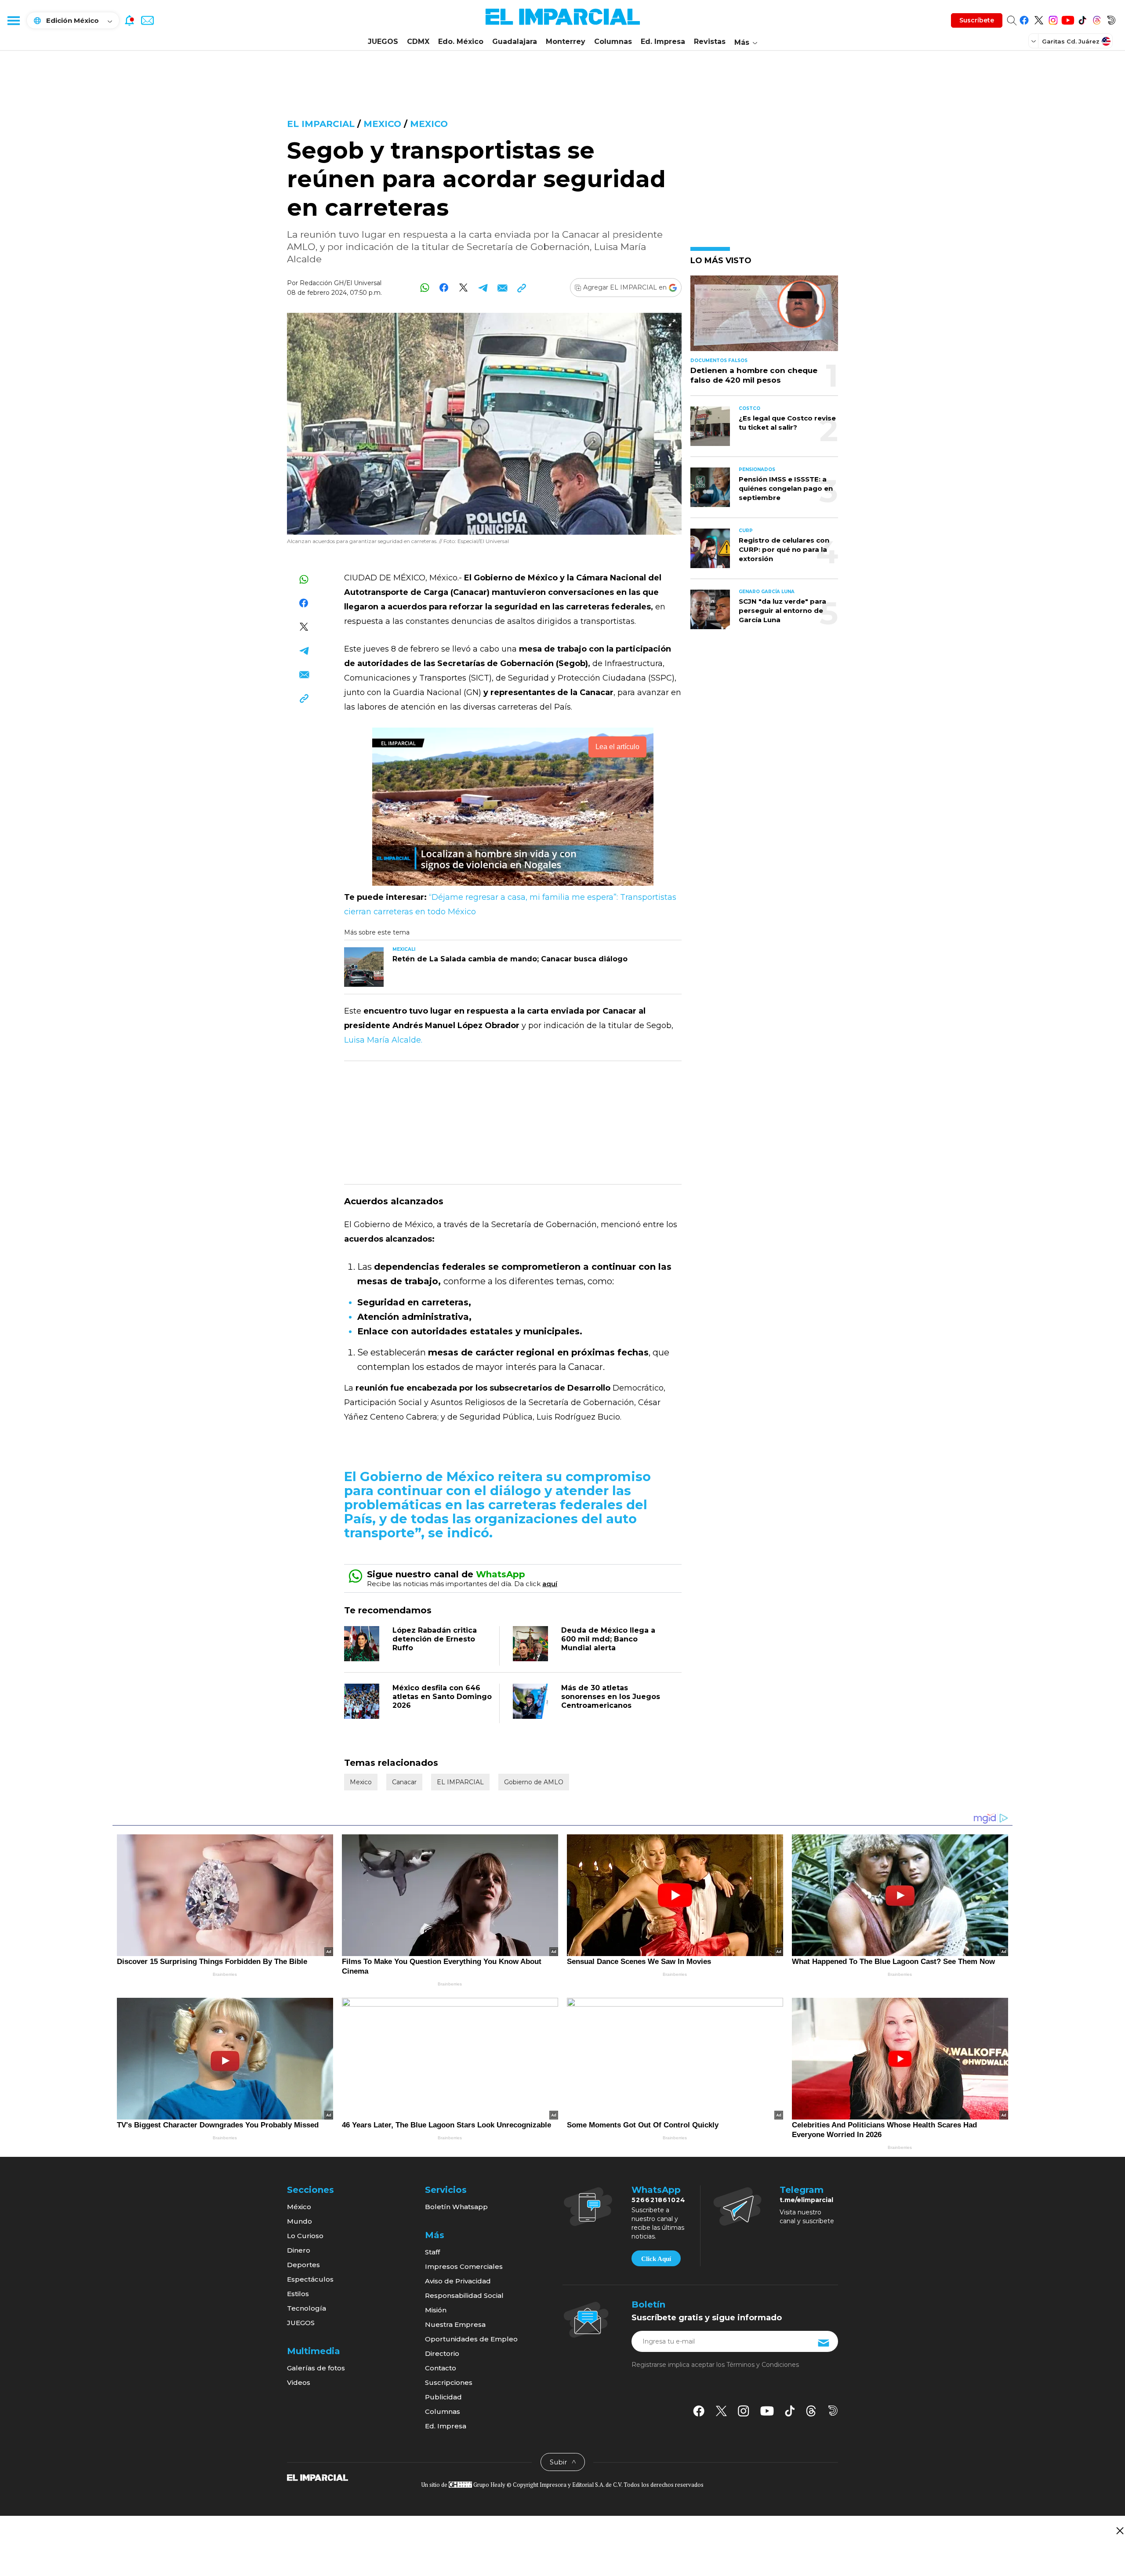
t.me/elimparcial (806, 2200)
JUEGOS (383, 42)
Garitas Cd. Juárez (1071, 41)
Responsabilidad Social (464, 2295)
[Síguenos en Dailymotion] (1111, 19)
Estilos (298, 2294)
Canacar (404, 1782)
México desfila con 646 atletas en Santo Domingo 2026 (442, 1697)
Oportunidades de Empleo (471, 2339)
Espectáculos (310, 2279)
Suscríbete (977, 20)
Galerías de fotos (316, 2368)
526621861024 (659, 2200)
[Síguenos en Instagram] (1053, 19)
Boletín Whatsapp (456, 2207)
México (299, 2207)
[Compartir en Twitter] (463, 288)
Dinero (299, 2250)
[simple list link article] (764, 317)
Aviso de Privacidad (458, 2281)
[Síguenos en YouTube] (1068, 19)
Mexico (382, 124)
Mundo (299, 2221)
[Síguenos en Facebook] (1024, 19)
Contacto (441, 2368)
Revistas (710, 42)
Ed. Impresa (663, 42)
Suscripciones (449, 2382)
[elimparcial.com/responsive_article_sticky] (1120, 2531)
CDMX (418, 42)
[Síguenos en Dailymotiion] (833, 2411)
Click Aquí (656, 2259)
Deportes (303, 2265)
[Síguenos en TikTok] (1082, 19)
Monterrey (566, 42)
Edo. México (461, 42)
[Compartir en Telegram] (483, 288)
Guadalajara (515, 42)
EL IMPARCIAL (460, 1782)
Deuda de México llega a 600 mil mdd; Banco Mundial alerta (608, 1639)
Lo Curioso (305, 2236)
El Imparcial (321, 124)
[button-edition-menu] (1034, 41)
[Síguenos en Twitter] (1039, 19)
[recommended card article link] (364, 967)
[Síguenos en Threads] (1097, 19)
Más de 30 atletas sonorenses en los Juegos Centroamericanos (611, 1697)
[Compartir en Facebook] (444, 288)
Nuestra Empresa (455, 2324)
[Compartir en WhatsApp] (425, 288)
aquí (550, 1584)
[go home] (318, 2477)
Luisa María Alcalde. (383, 1040)
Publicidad (443, 2397)
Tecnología (307, 2308)
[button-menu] (13, 20)
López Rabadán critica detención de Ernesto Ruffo (435, 1639)
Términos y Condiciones (763, 2365)
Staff (432, 2252)
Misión (436, 2310)
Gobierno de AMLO (534, 1782)
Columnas (613, 42)
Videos (299, 2382)
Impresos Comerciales (464, 2266)
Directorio (442, 2353)
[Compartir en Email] (502, 288)
